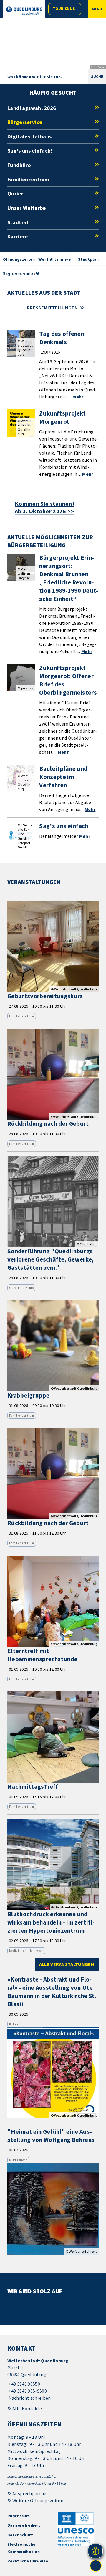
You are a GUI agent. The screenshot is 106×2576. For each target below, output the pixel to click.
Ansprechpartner (30, 2493)
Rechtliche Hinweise (28, 2561)
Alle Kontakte (27, 2408)
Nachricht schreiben (30, 2398)
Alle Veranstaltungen (67, 1964)
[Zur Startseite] (24, 11)
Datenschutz (20, 2535)
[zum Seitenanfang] (96, 2566)
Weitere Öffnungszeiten (38, 2500)
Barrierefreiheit (24, 2525)
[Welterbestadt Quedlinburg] (53, 2380)
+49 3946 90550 (24, 2384)
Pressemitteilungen (52, 308)
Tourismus (64, 9)
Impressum (19, 2516)
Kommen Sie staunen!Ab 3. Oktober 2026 (44, 508)
